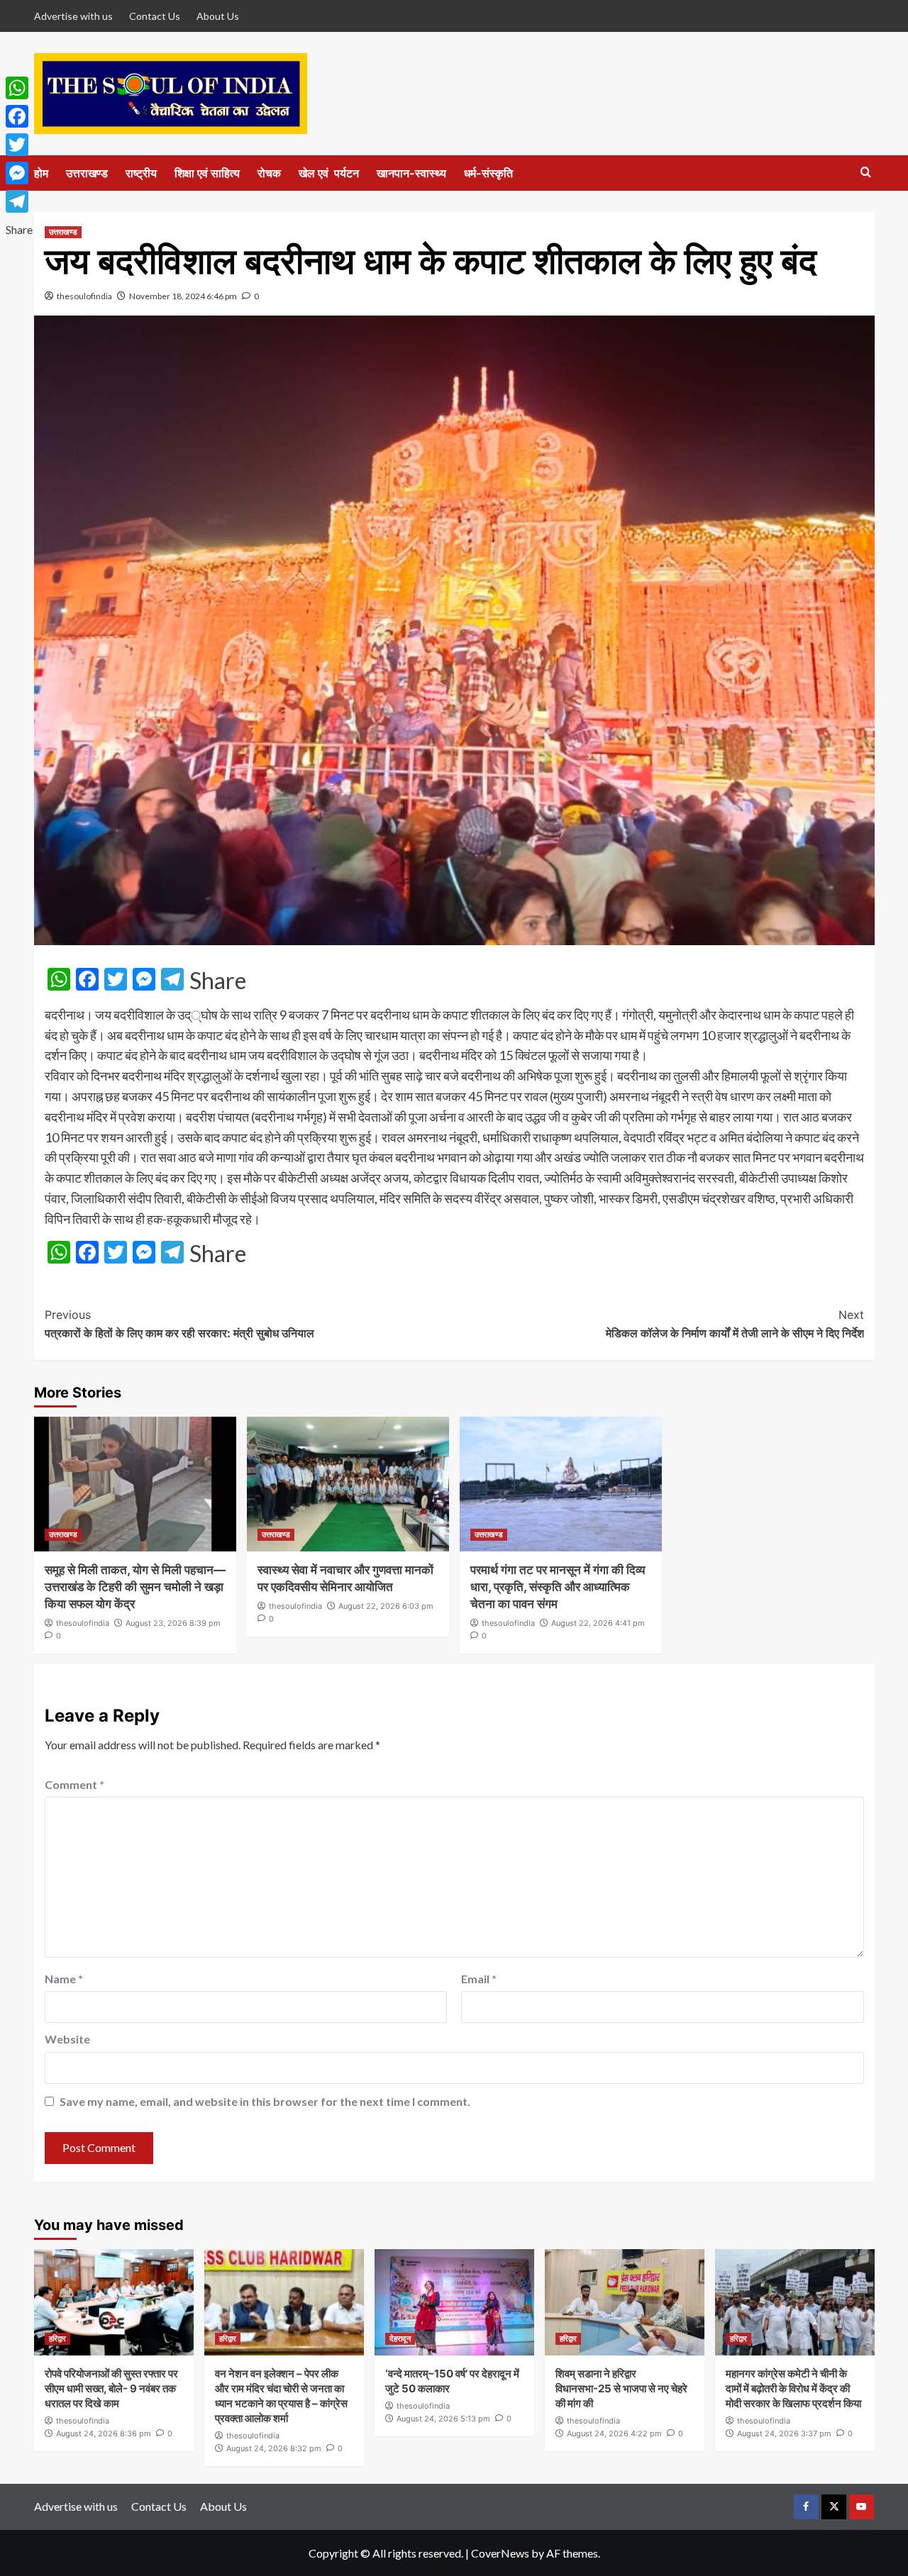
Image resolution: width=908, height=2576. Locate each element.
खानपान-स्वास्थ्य (411, 173)
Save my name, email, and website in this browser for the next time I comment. (265, 2101)
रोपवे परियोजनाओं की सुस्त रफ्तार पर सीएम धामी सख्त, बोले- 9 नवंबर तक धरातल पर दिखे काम (111, 2388)
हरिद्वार (57, 2338)
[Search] (866, 173)
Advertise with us (73, 16)
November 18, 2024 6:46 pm (183, 296)
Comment (74, 1784)
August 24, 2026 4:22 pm (614, 2433)
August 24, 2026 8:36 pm (104, 2433)
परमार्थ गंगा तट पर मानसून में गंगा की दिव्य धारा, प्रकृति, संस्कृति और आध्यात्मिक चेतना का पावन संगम (558, 1587)
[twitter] (834, 2507)
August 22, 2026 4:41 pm (598, 1623)
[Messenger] (19, 173)
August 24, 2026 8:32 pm (274, 2448)
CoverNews (500, 2553)
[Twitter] (19, 145)
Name (64, 1979)
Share (218, 981)
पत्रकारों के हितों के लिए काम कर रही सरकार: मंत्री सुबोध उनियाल (179, 1324)
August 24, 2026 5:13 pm (443, 2419)
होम (41, 173)
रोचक (269, 173)
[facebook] (806, 2507)
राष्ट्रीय (141, 173)
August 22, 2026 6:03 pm (386, 1606)
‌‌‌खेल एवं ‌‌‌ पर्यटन (329, 173)
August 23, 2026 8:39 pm (173, 1623)
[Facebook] (19, 116)
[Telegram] (19, 201)
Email (479, 1979)
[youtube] (862, 2507)
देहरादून (400, 2338)
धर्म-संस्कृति (488, 173)
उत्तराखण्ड (87, 173)
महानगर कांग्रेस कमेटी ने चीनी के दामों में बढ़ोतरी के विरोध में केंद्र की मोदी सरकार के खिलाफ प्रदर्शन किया (793, 2388)
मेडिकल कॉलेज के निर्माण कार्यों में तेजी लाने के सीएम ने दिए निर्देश (735, 1324)
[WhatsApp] (19, 88)
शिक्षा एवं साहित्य (207, 173)
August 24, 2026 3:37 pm (784, 2433)
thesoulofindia (84, 296)
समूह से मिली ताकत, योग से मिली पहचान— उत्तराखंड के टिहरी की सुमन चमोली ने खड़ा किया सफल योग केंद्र (135, 1587)
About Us (218, 16)
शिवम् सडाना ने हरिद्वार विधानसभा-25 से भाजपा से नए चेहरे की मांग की (621, 2388)
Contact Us (155, 16)
